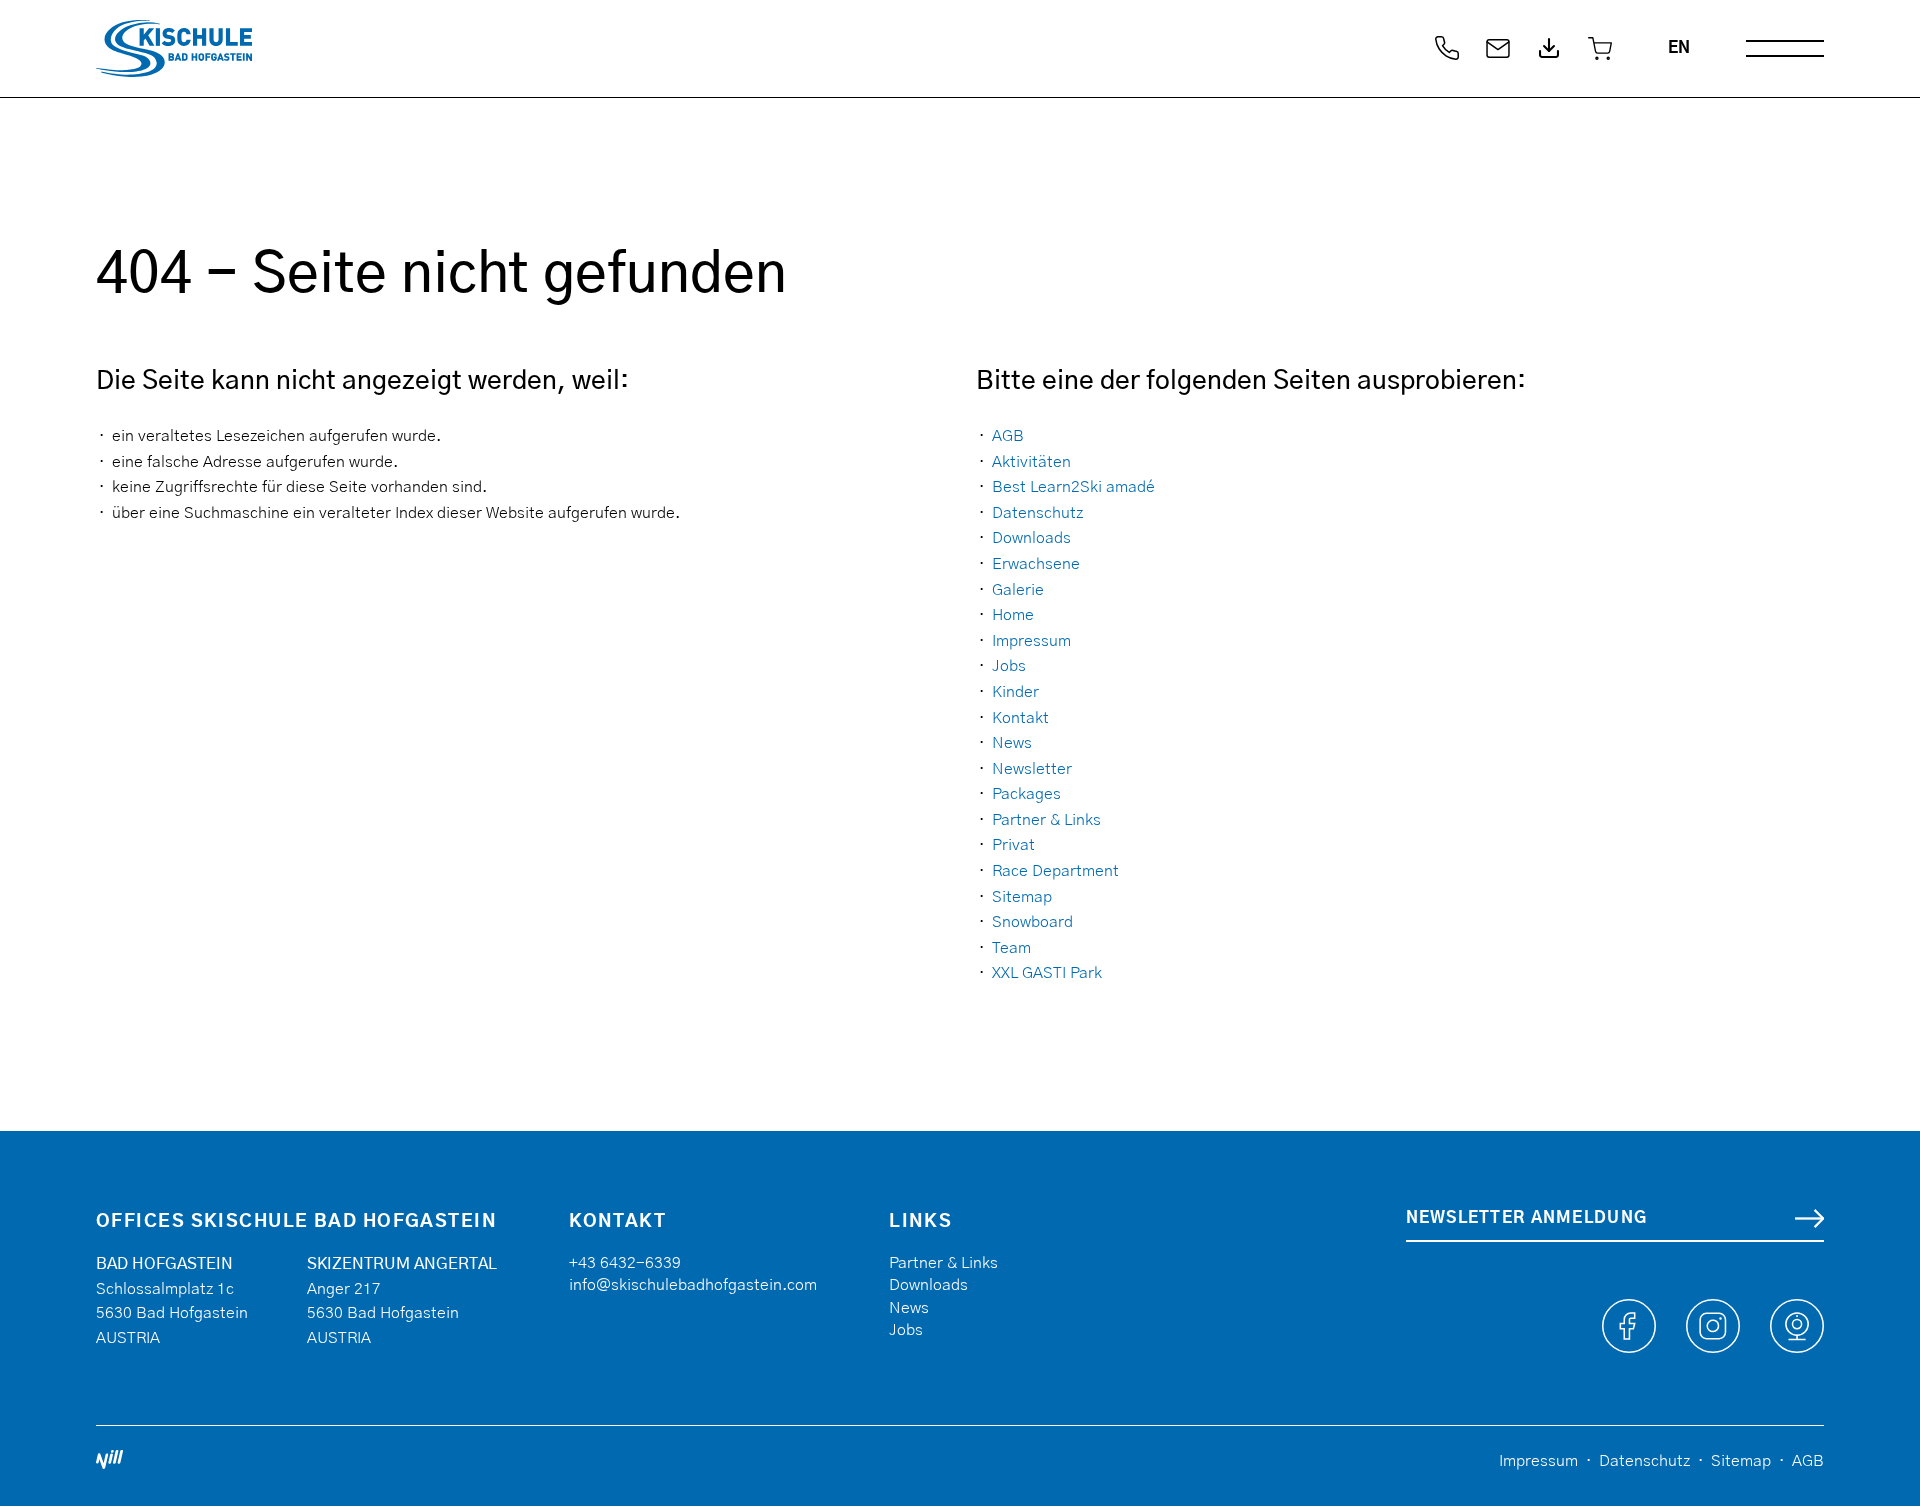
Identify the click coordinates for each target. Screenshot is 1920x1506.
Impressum (1031, 641)
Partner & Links (1046, 820)
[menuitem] (1679, 48)
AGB (1008, 436)
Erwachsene (1036, 564)
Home (1013, 615)
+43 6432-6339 (625, 1263)
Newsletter (1032, 769)
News (1012, 743)
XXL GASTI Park (1047, 973)
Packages (1026, 794)
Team (1011, 948)
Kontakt (1020, 718)
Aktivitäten (1031, 462)
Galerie (1018, 590)
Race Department (1055, 871)
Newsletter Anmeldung (1527, 1218)
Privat (1013, 845)
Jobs (1009, 666)
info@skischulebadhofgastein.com (693, 1285)
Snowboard (1032, 922)
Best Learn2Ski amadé (1073, 487)
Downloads (1031, 538)
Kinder (1015, 692)
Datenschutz (1037, 513)
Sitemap (1022, 897)
